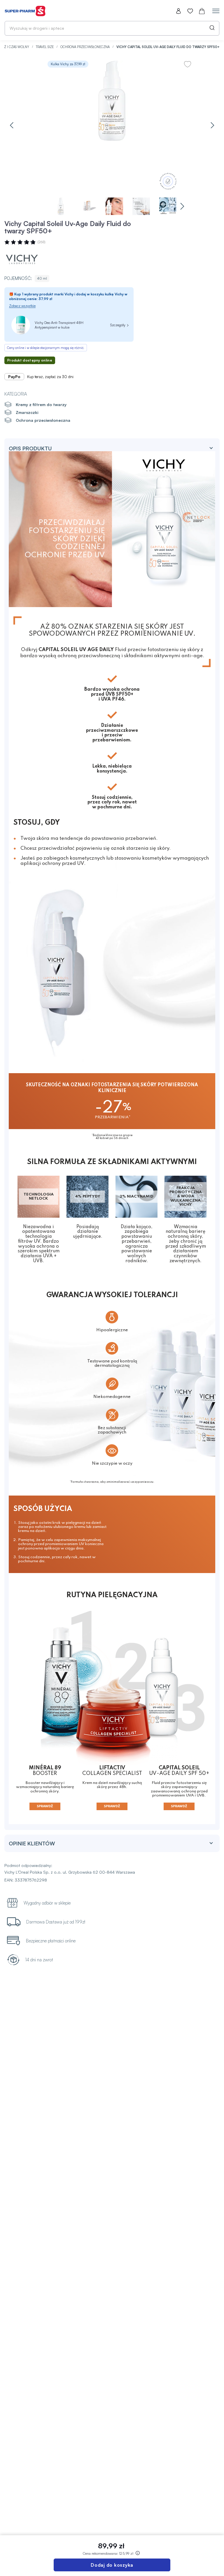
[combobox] (112, 28)
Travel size (45, 47)
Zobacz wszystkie (22, 306)
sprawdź (45, 1806)
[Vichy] (22, 259)
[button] (12, 125)
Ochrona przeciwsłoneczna (85, 47)
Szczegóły (118, 325)
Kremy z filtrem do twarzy (41, 404)
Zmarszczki (27, 412)
